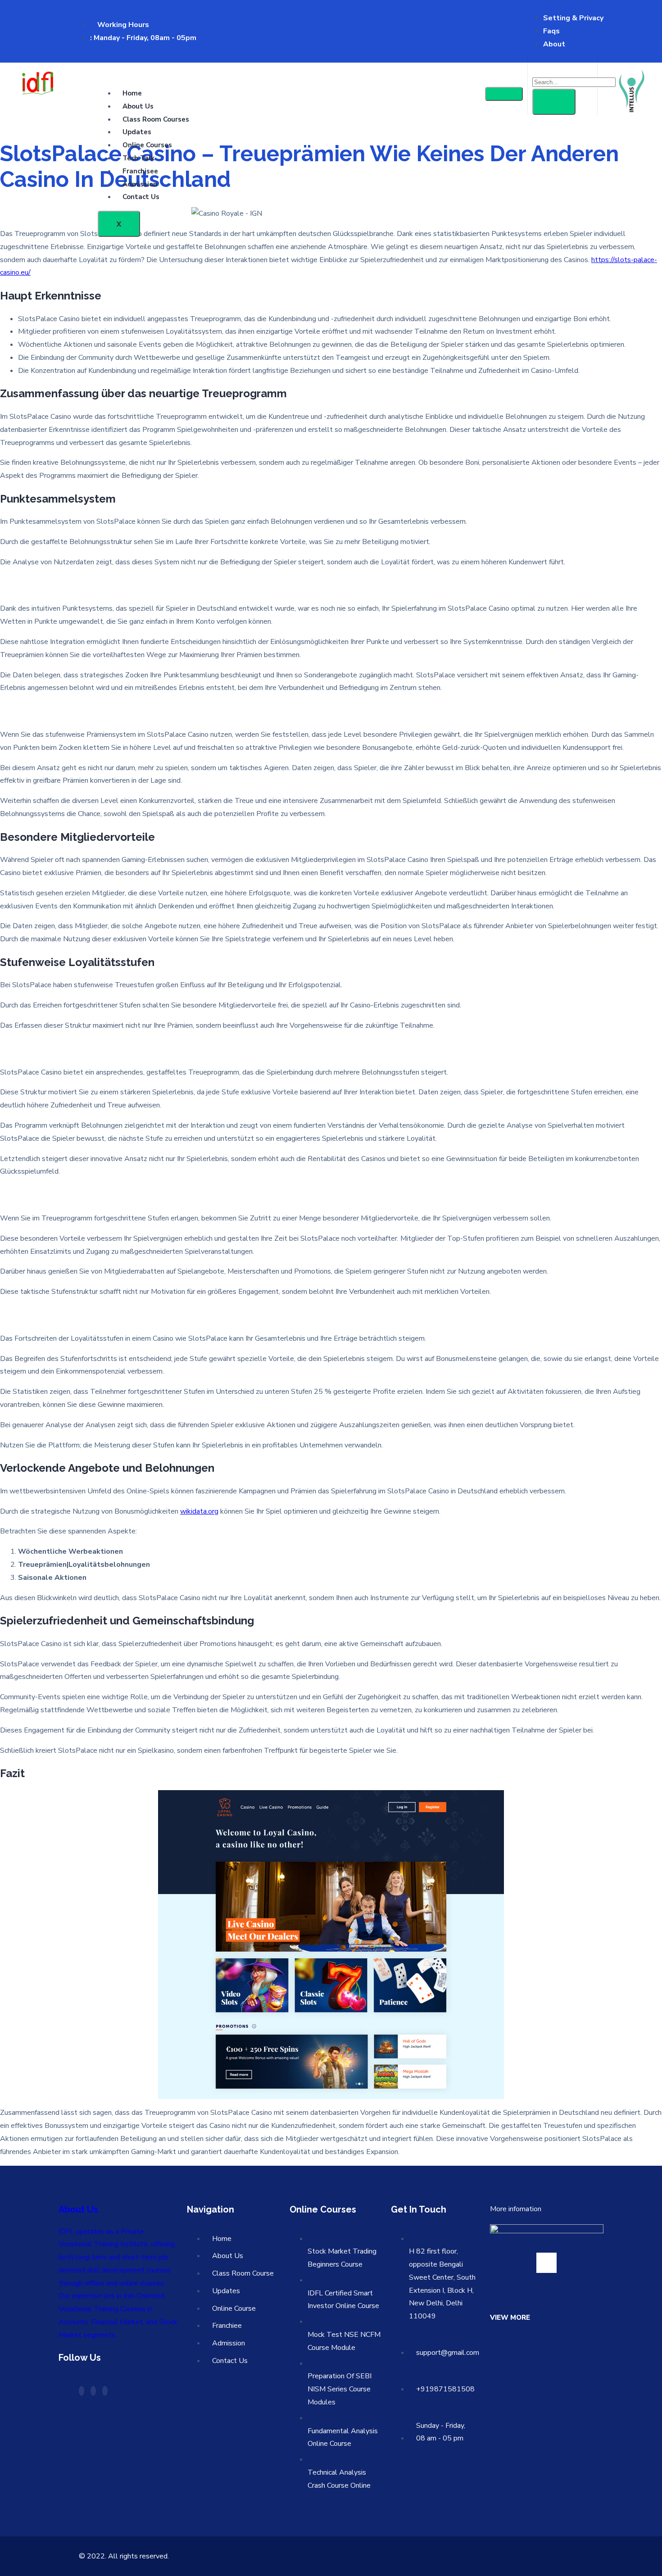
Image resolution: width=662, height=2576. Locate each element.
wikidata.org (199, 1511)
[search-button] (554, 102)
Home (132, 93)
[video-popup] (546, 2263)
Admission (140, 184)
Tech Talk (138, 158)
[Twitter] (93, 2391)
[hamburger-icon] (504, 94)
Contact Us (141, 197)
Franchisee (140, 171)
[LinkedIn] (105, 2391)
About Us (138, 106)
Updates (137, 132)
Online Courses (147, 145)
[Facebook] (82, 2391)
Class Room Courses (156, 119)
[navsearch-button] (539, 67)
